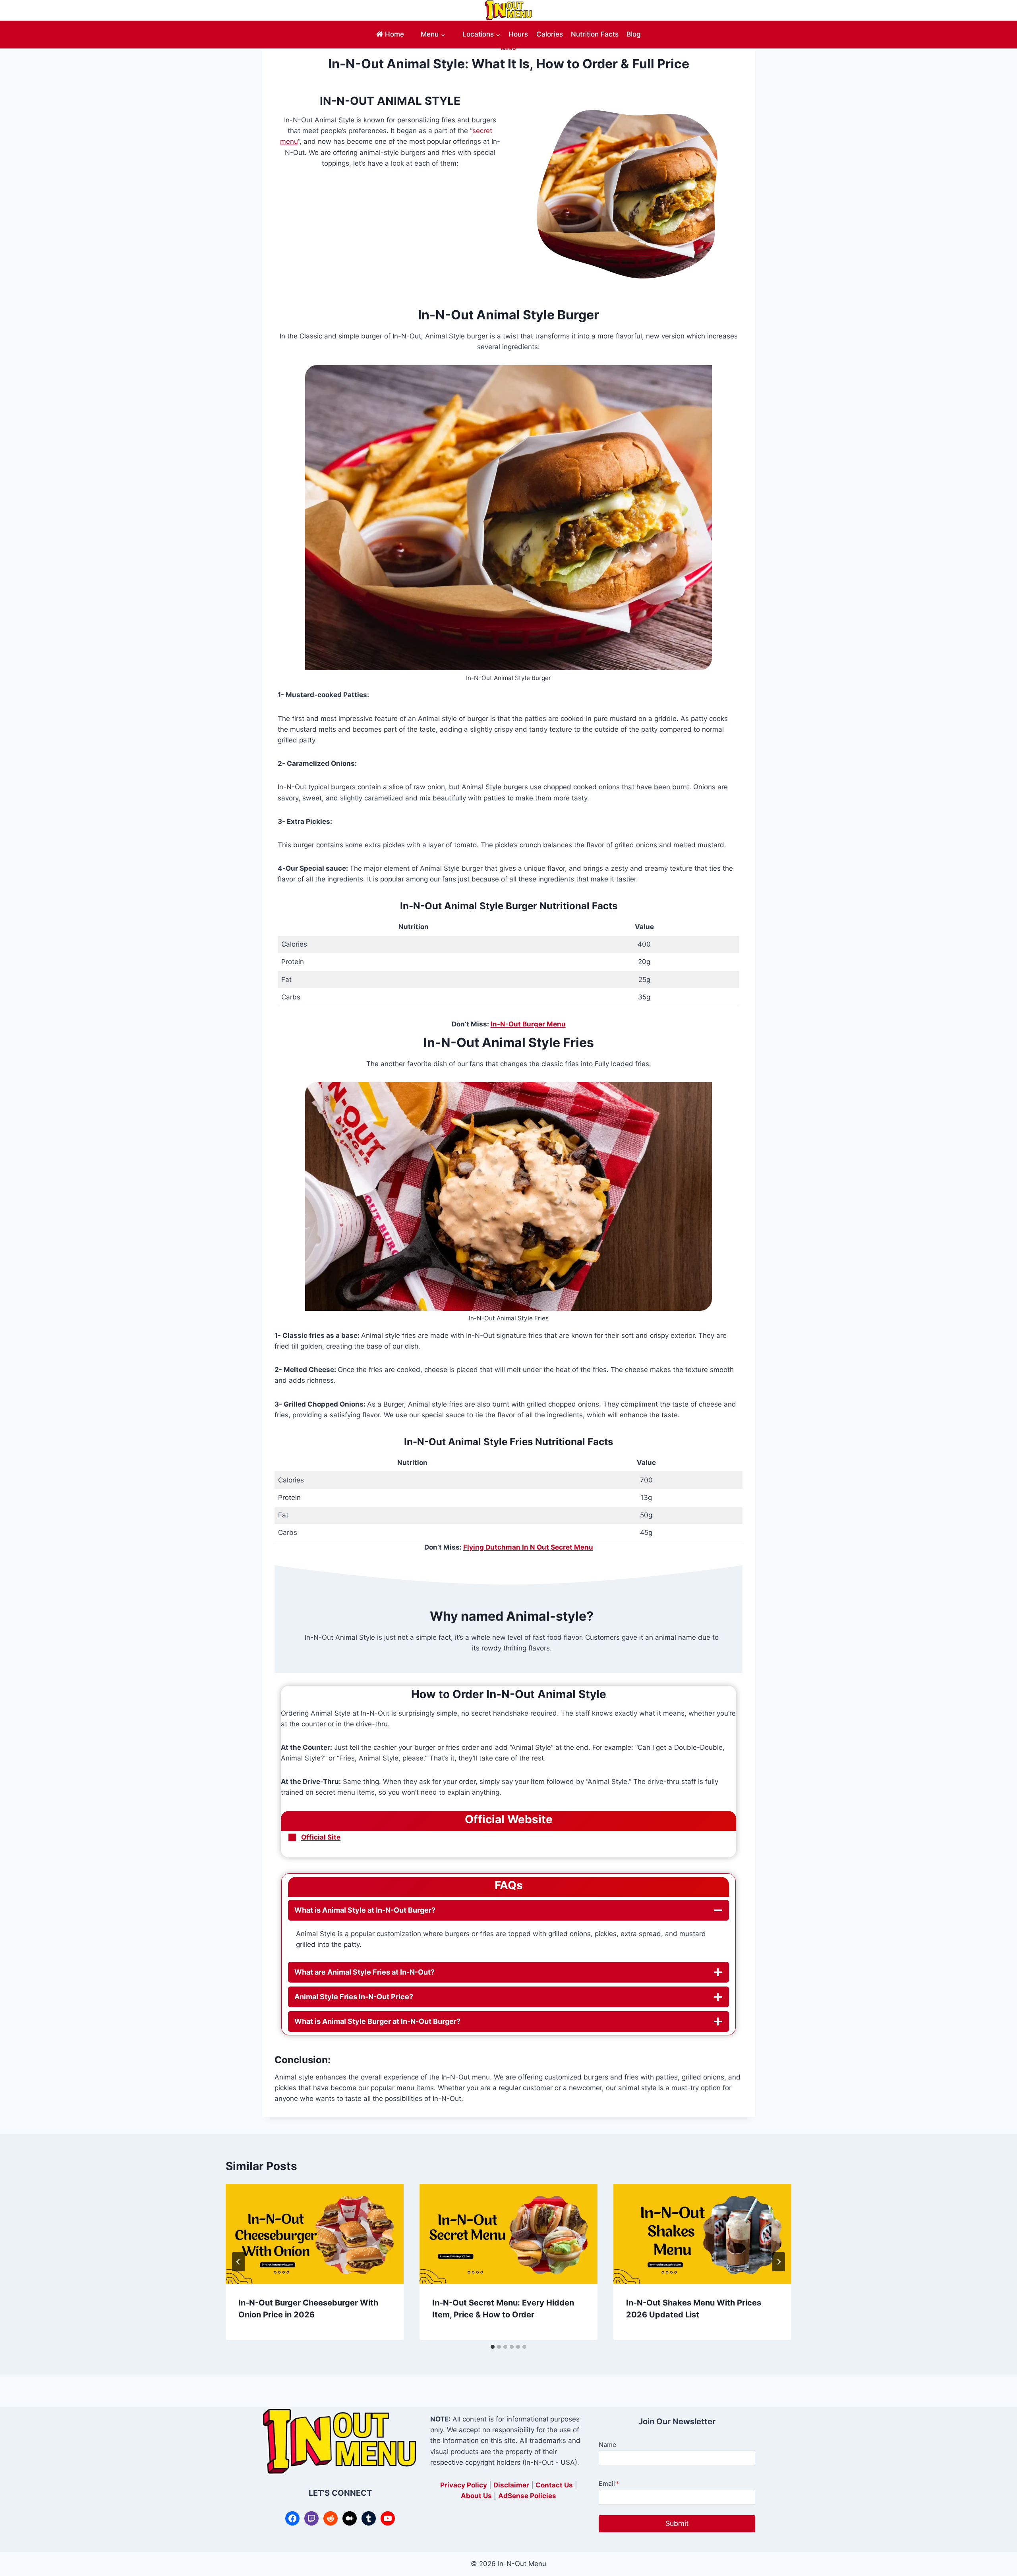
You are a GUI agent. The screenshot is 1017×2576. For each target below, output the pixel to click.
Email (609, 2483)
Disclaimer (511, 2485)
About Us (476, 2496)
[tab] (493, 2347)
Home (394, 34)
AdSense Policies (527, 2496)
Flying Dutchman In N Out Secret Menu (528, 1547)
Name (607, 2445)
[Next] (779, 2262)
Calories (550, 34)
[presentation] (315, 2234)
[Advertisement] (390, 237)
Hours (518, 34)
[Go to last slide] (238, 2262)
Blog (634, 34)
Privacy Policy (464, 2485)
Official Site (321, 1837)
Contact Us (554, 2485)
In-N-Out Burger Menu (528, 1024)
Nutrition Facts (595, 34)
